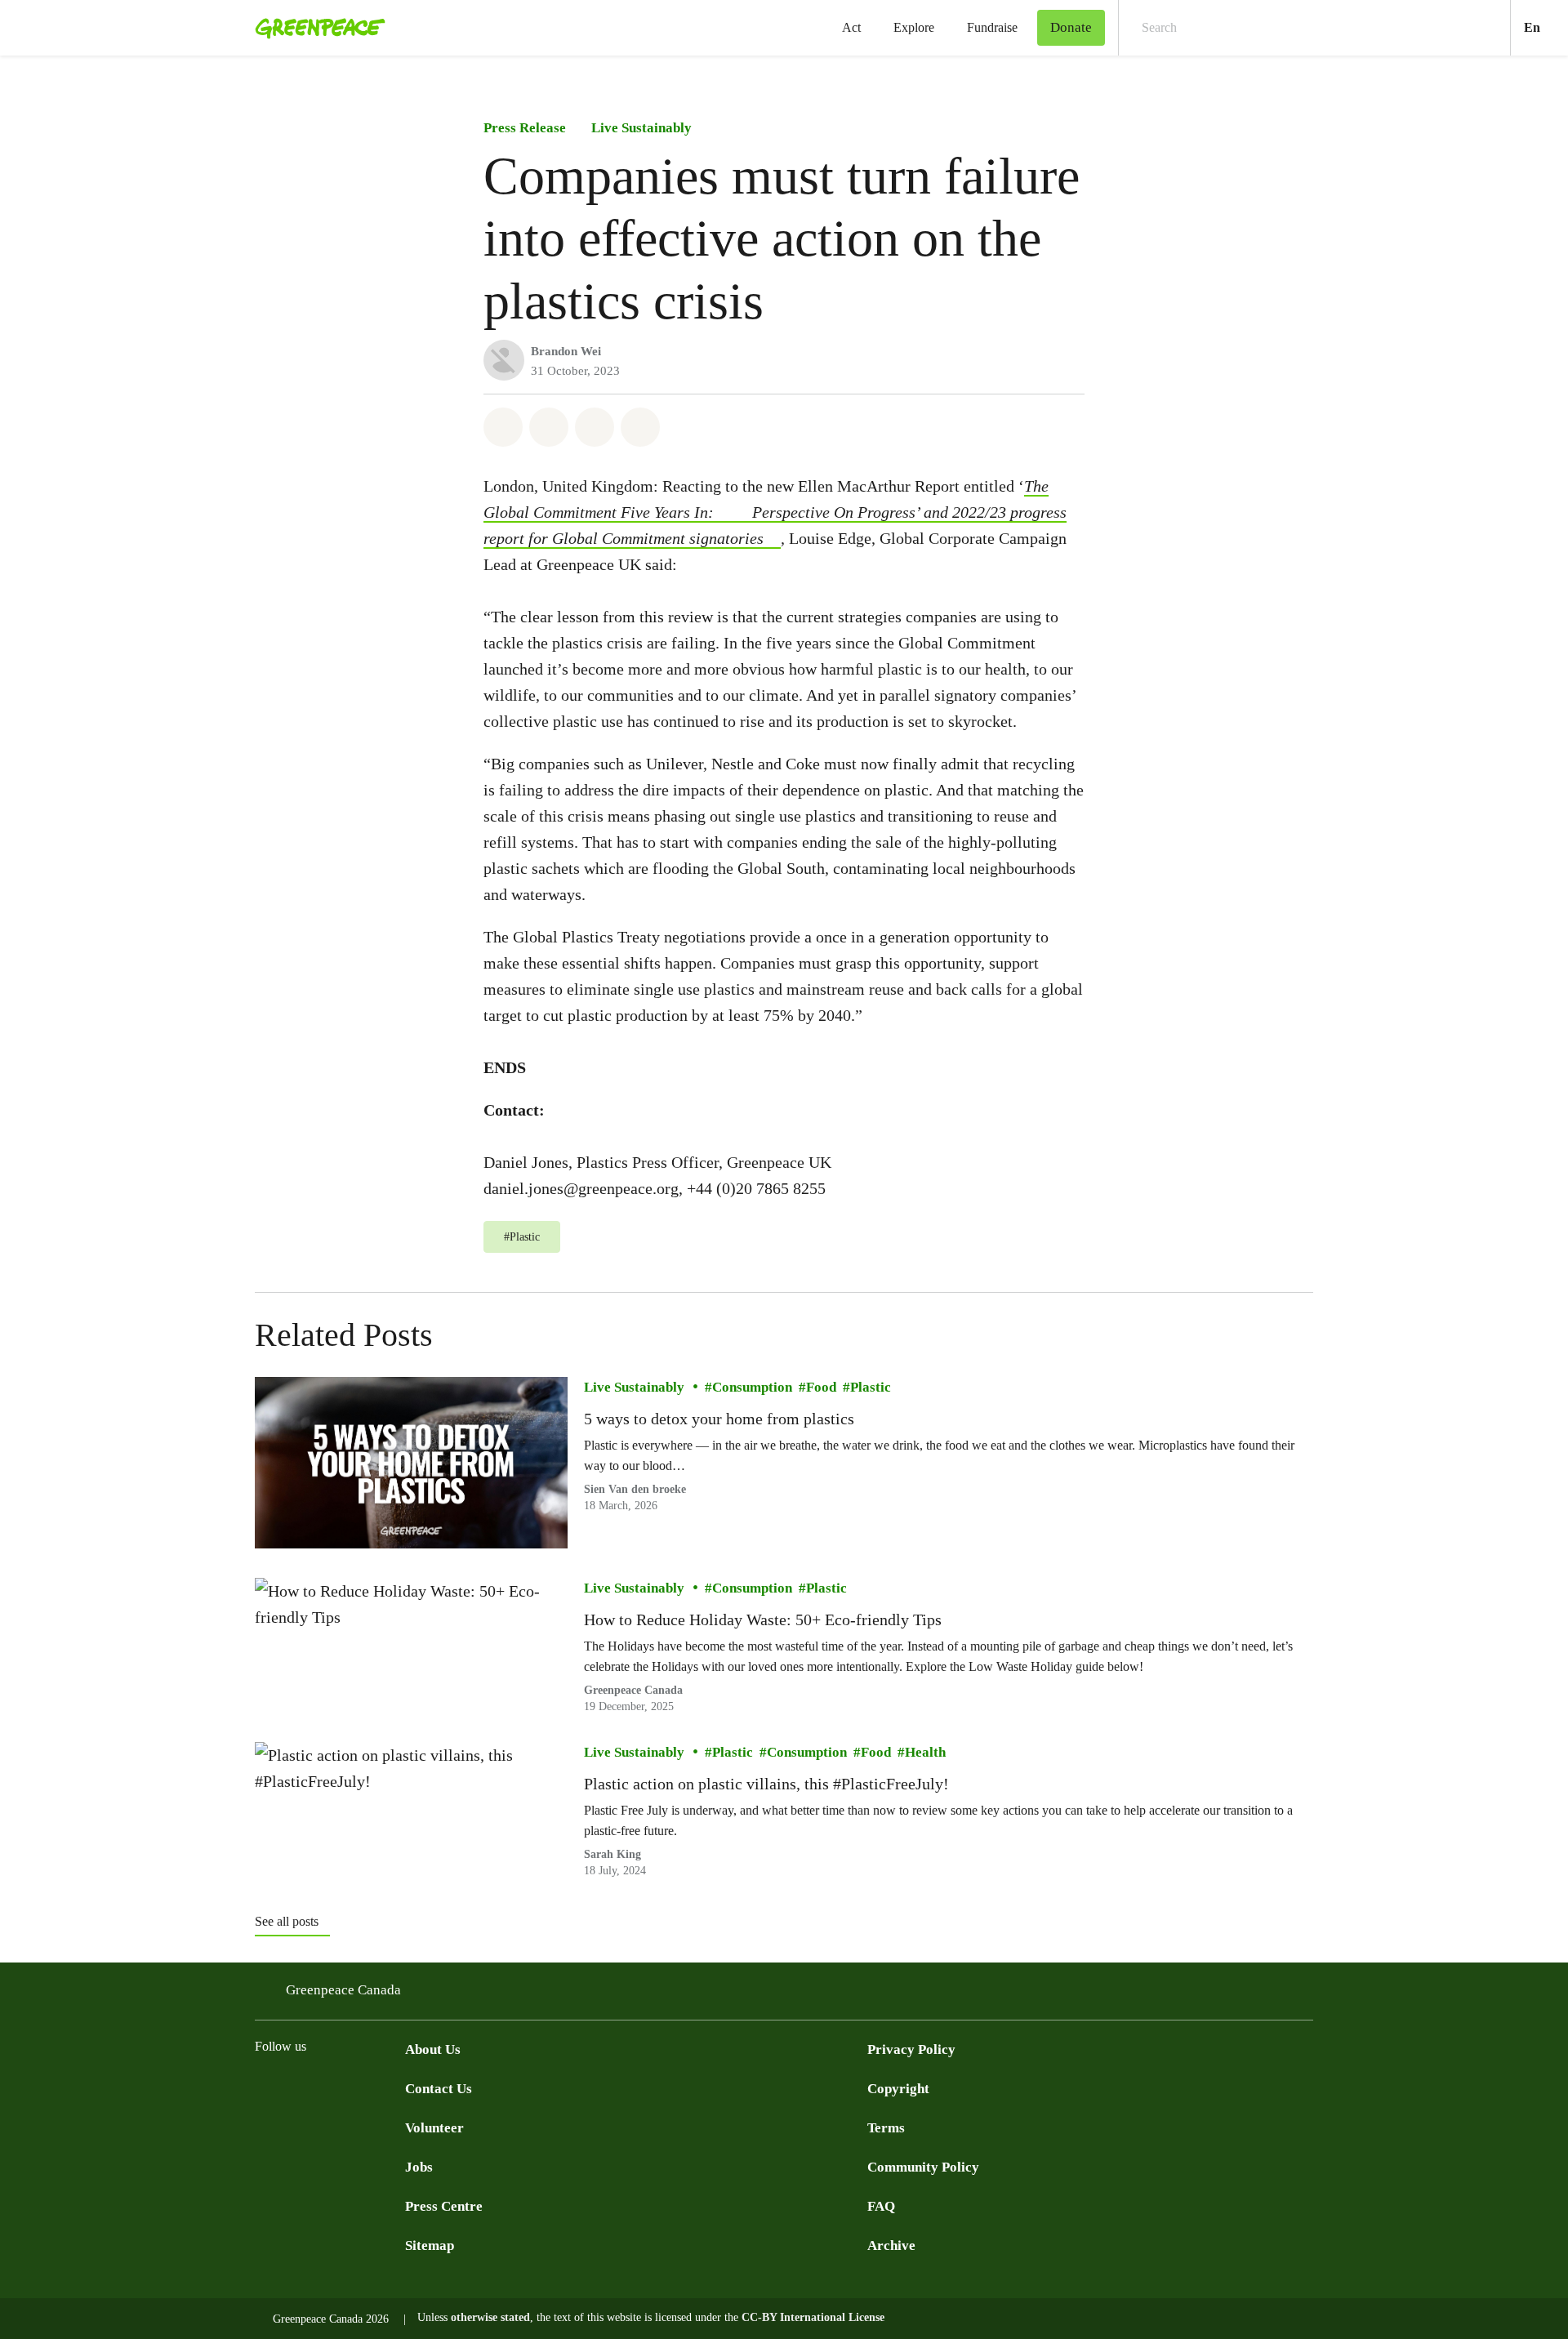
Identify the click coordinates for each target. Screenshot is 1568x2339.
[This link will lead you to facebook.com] (265, 2087)
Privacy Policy (911, 2049)
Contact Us (439, 2089)
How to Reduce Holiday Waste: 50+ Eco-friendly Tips (763, 1619)
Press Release (525, 128)
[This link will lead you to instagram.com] (363, 2087)
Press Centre (444, 2206)
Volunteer (434, 2128)
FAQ (881, 2206)
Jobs (419, 2167)
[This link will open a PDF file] (742, 513)
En (1546, 27)
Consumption (752, 1387)
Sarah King (612, 1854)
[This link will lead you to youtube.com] (330, 2087)
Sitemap (430, 2245)
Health (925, 1752)
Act (851, 27)
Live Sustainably (641, 128)
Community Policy (923, 2167)
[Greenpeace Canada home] (315, 28)
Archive (891, 2245)
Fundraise (992, 27)
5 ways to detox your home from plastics (719, 1419)
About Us (433, 2049)
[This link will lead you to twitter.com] (297, 2087)
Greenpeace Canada (633, 1689)
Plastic (871, 1387)
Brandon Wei (566, 351)
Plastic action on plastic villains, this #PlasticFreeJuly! (766, 1784)
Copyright (898, 2089)
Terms (886, 2128)
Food (821, 1387)
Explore (914, 27)
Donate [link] (1071, 27)
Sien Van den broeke (635, 1489)
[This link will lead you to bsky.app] (395, 2087)
